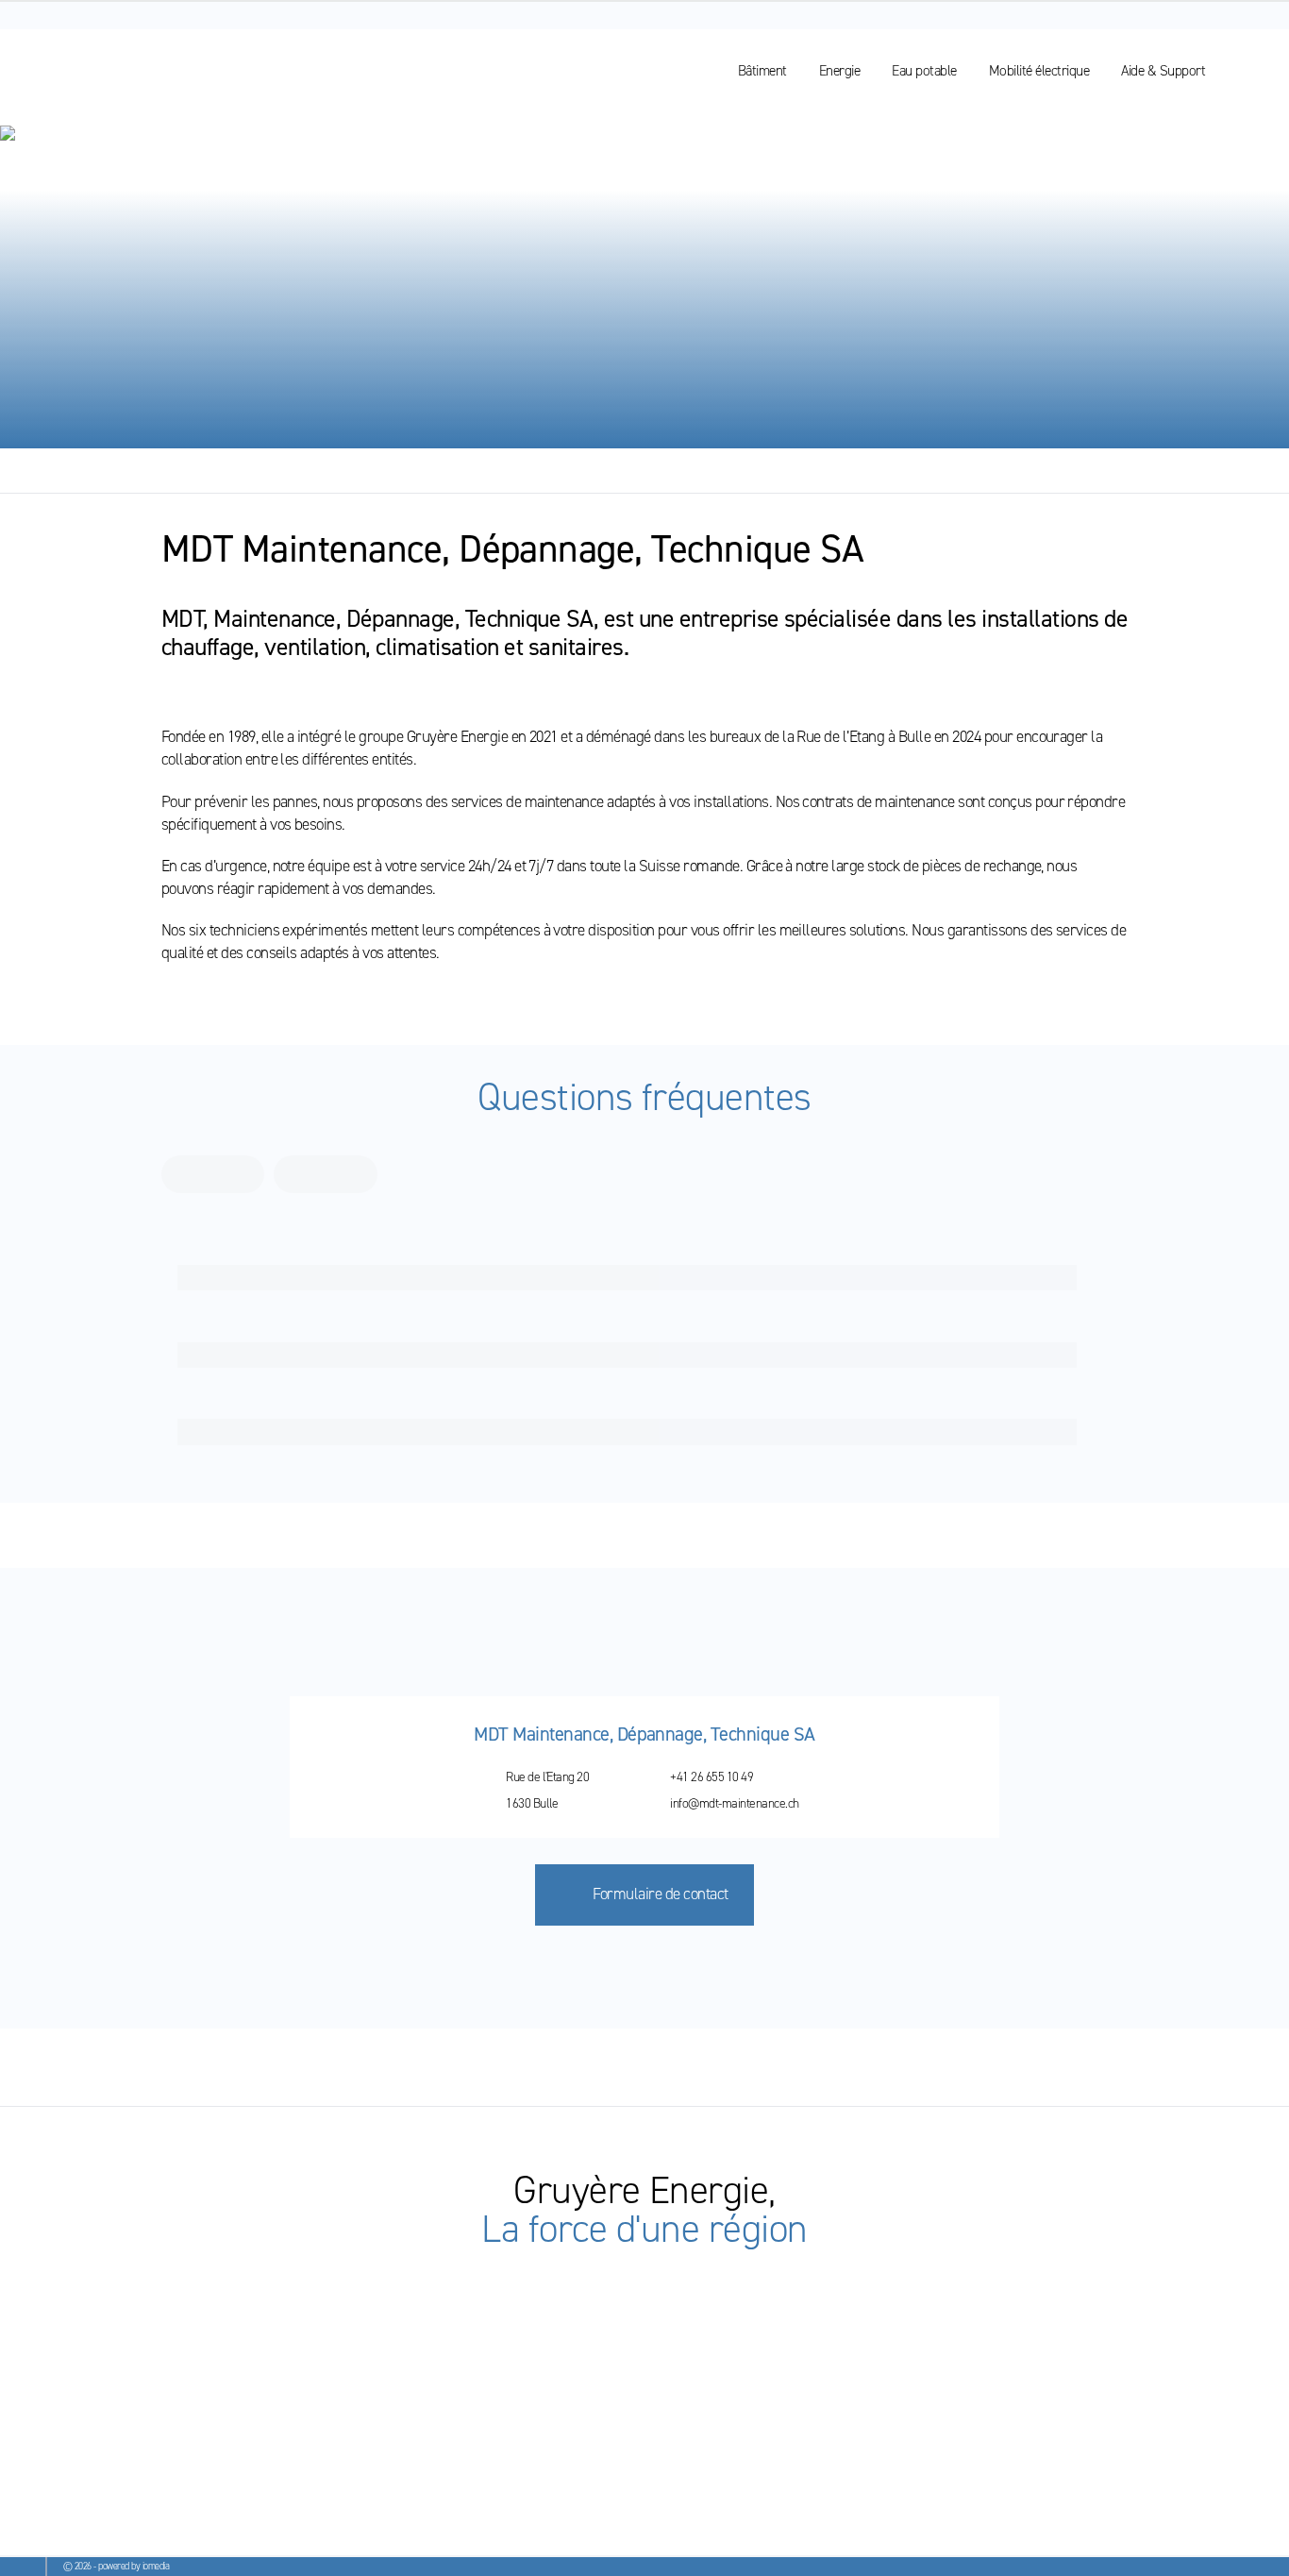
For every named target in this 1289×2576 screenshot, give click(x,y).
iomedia (156, 2566)
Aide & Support (1163, 70)
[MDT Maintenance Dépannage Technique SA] (210, 2479)
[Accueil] (97, 71)
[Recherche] (1247, 71)
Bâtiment (762, 70)
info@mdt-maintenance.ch (734, 1803)
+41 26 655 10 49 (711, 1776)
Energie (839, 70)
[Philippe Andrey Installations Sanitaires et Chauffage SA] (395, 2479)
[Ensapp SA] (77, 2479)
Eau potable (924, 70)
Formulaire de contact (660, 1894)
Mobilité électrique (1039, 70)
